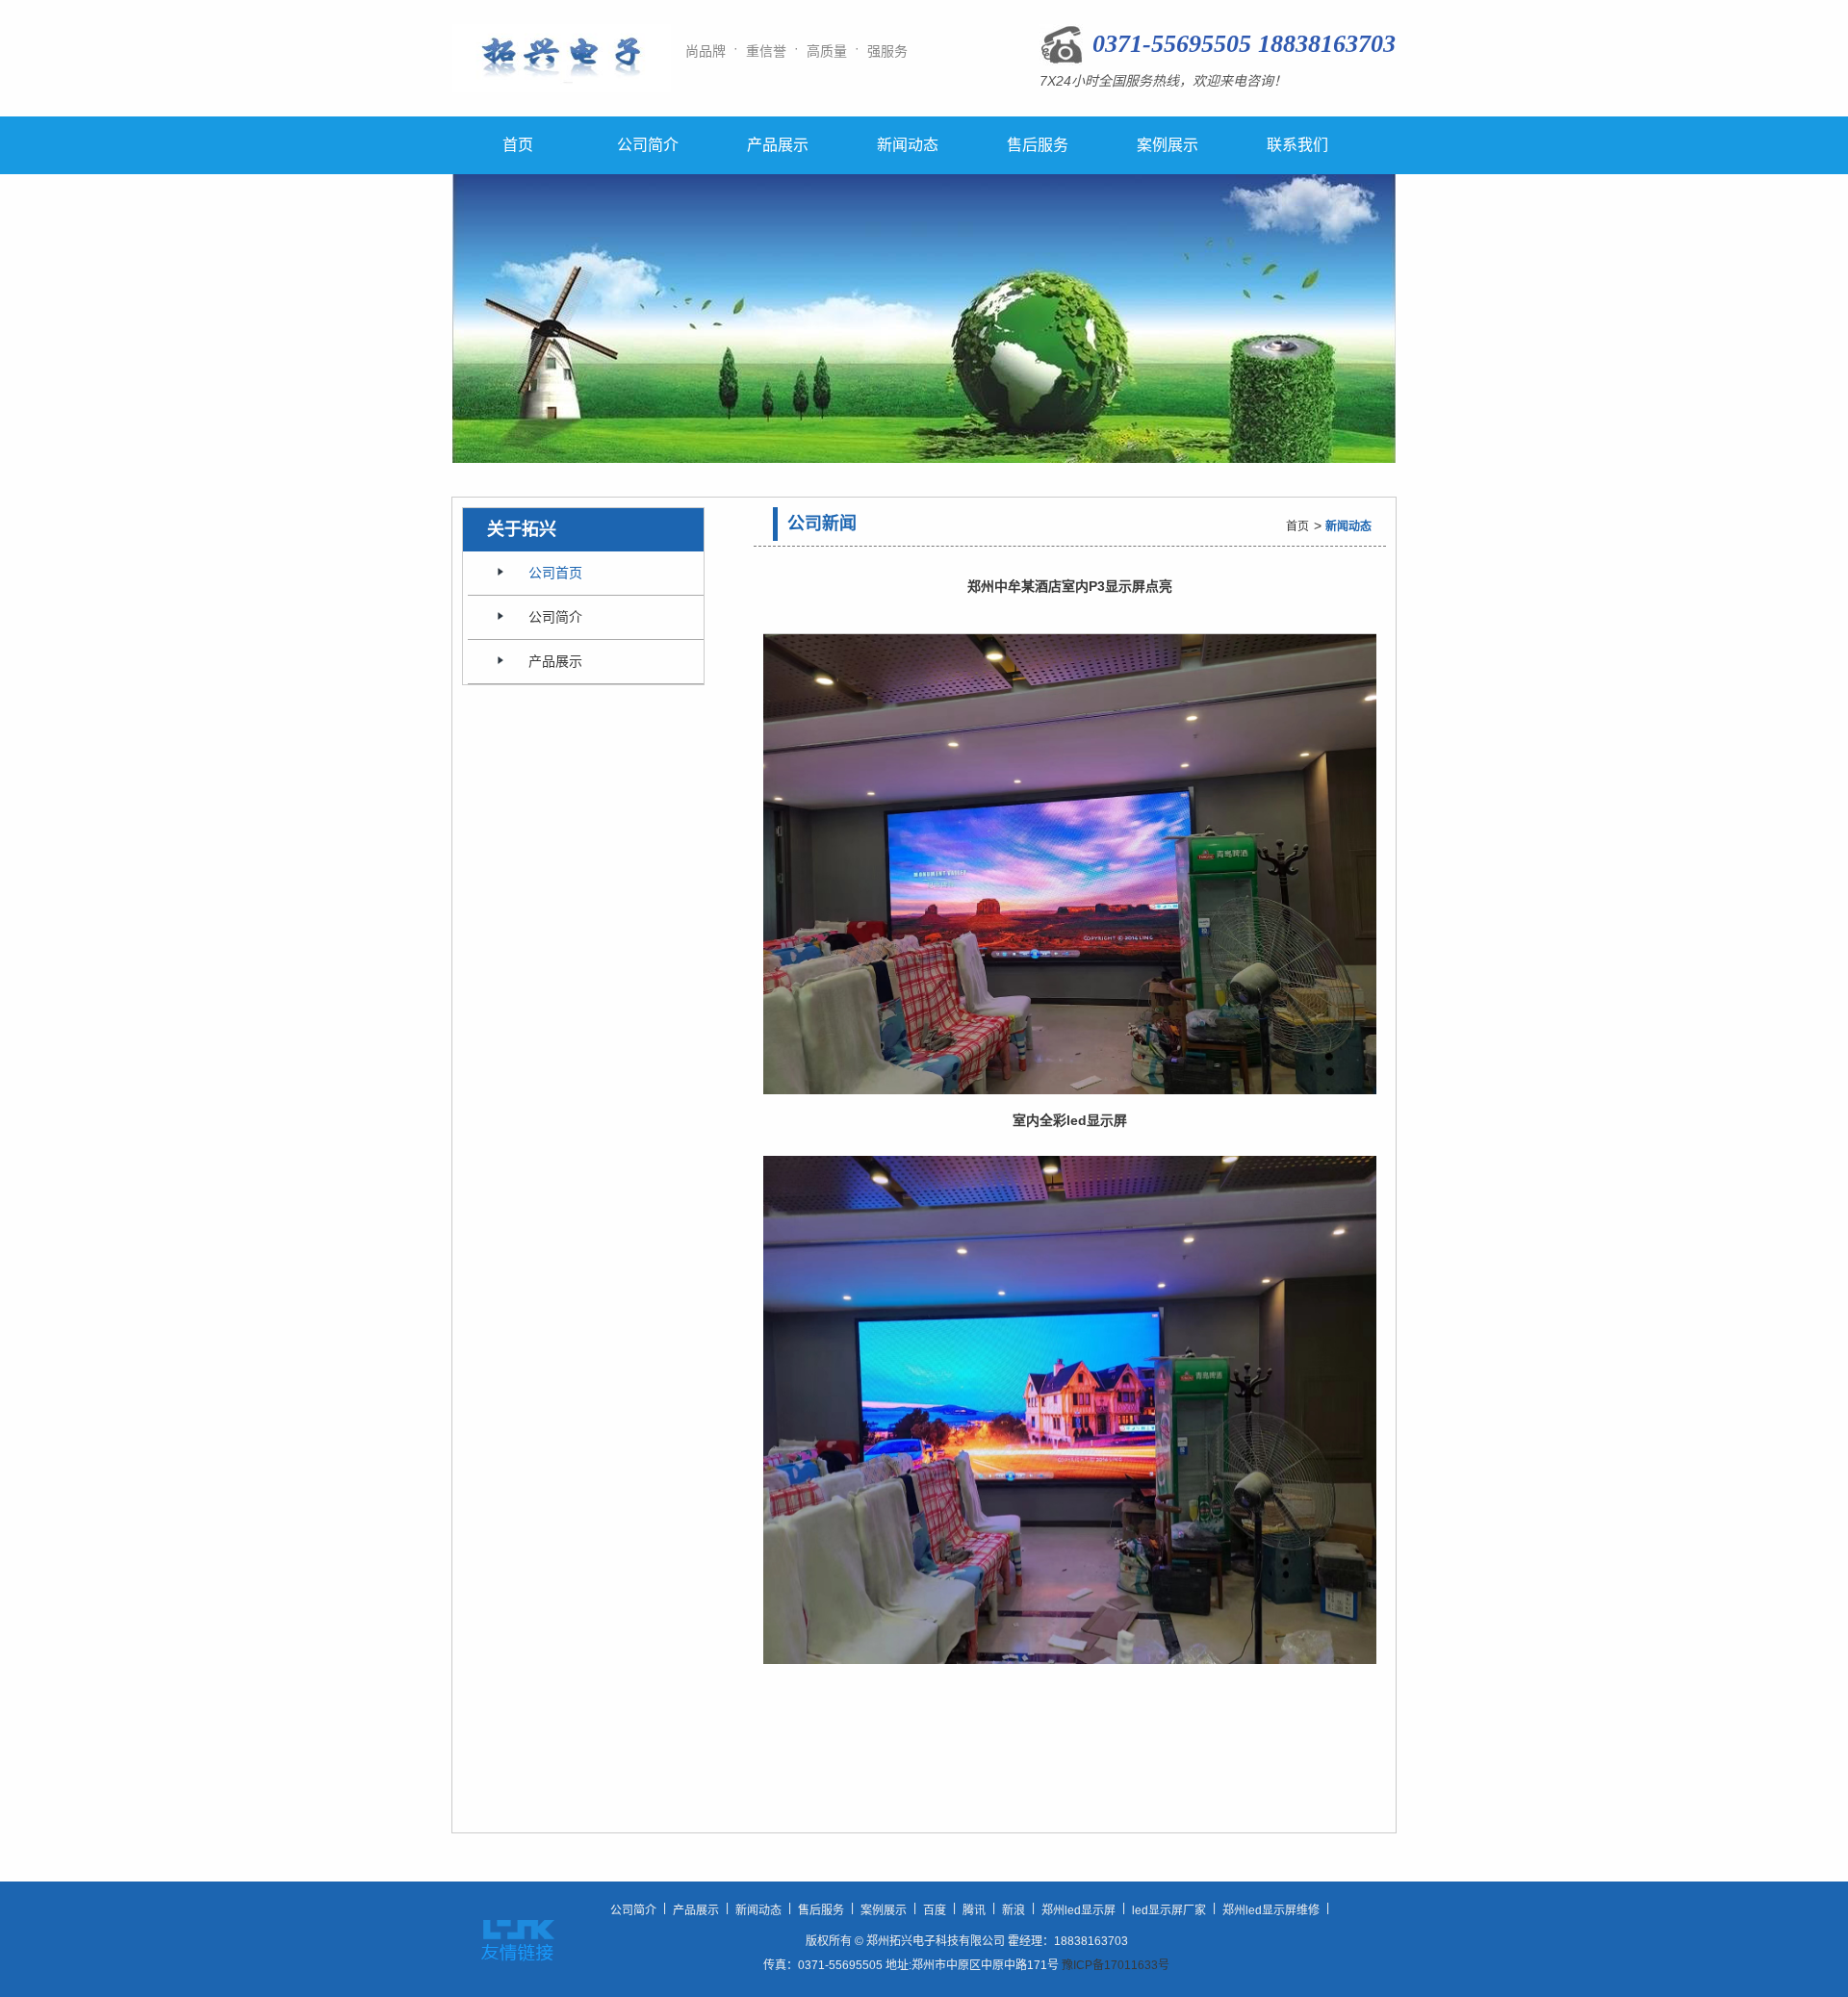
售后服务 (1038, 145)
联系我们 (1297, 145)
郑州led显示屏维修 (1271, 1910)
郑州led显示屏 (1078, 1910)
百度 (935, 1910)
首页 (518, 145)
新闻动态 (908, 145)
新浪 (1014, 1910)
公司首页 (555, 573)
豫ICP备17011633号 (1116, 1965)
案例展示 (1168, 145)
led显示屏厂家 (1169, 1910)
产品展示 (778, 145)
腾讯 (974, 1910)
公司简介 (648, 145)
